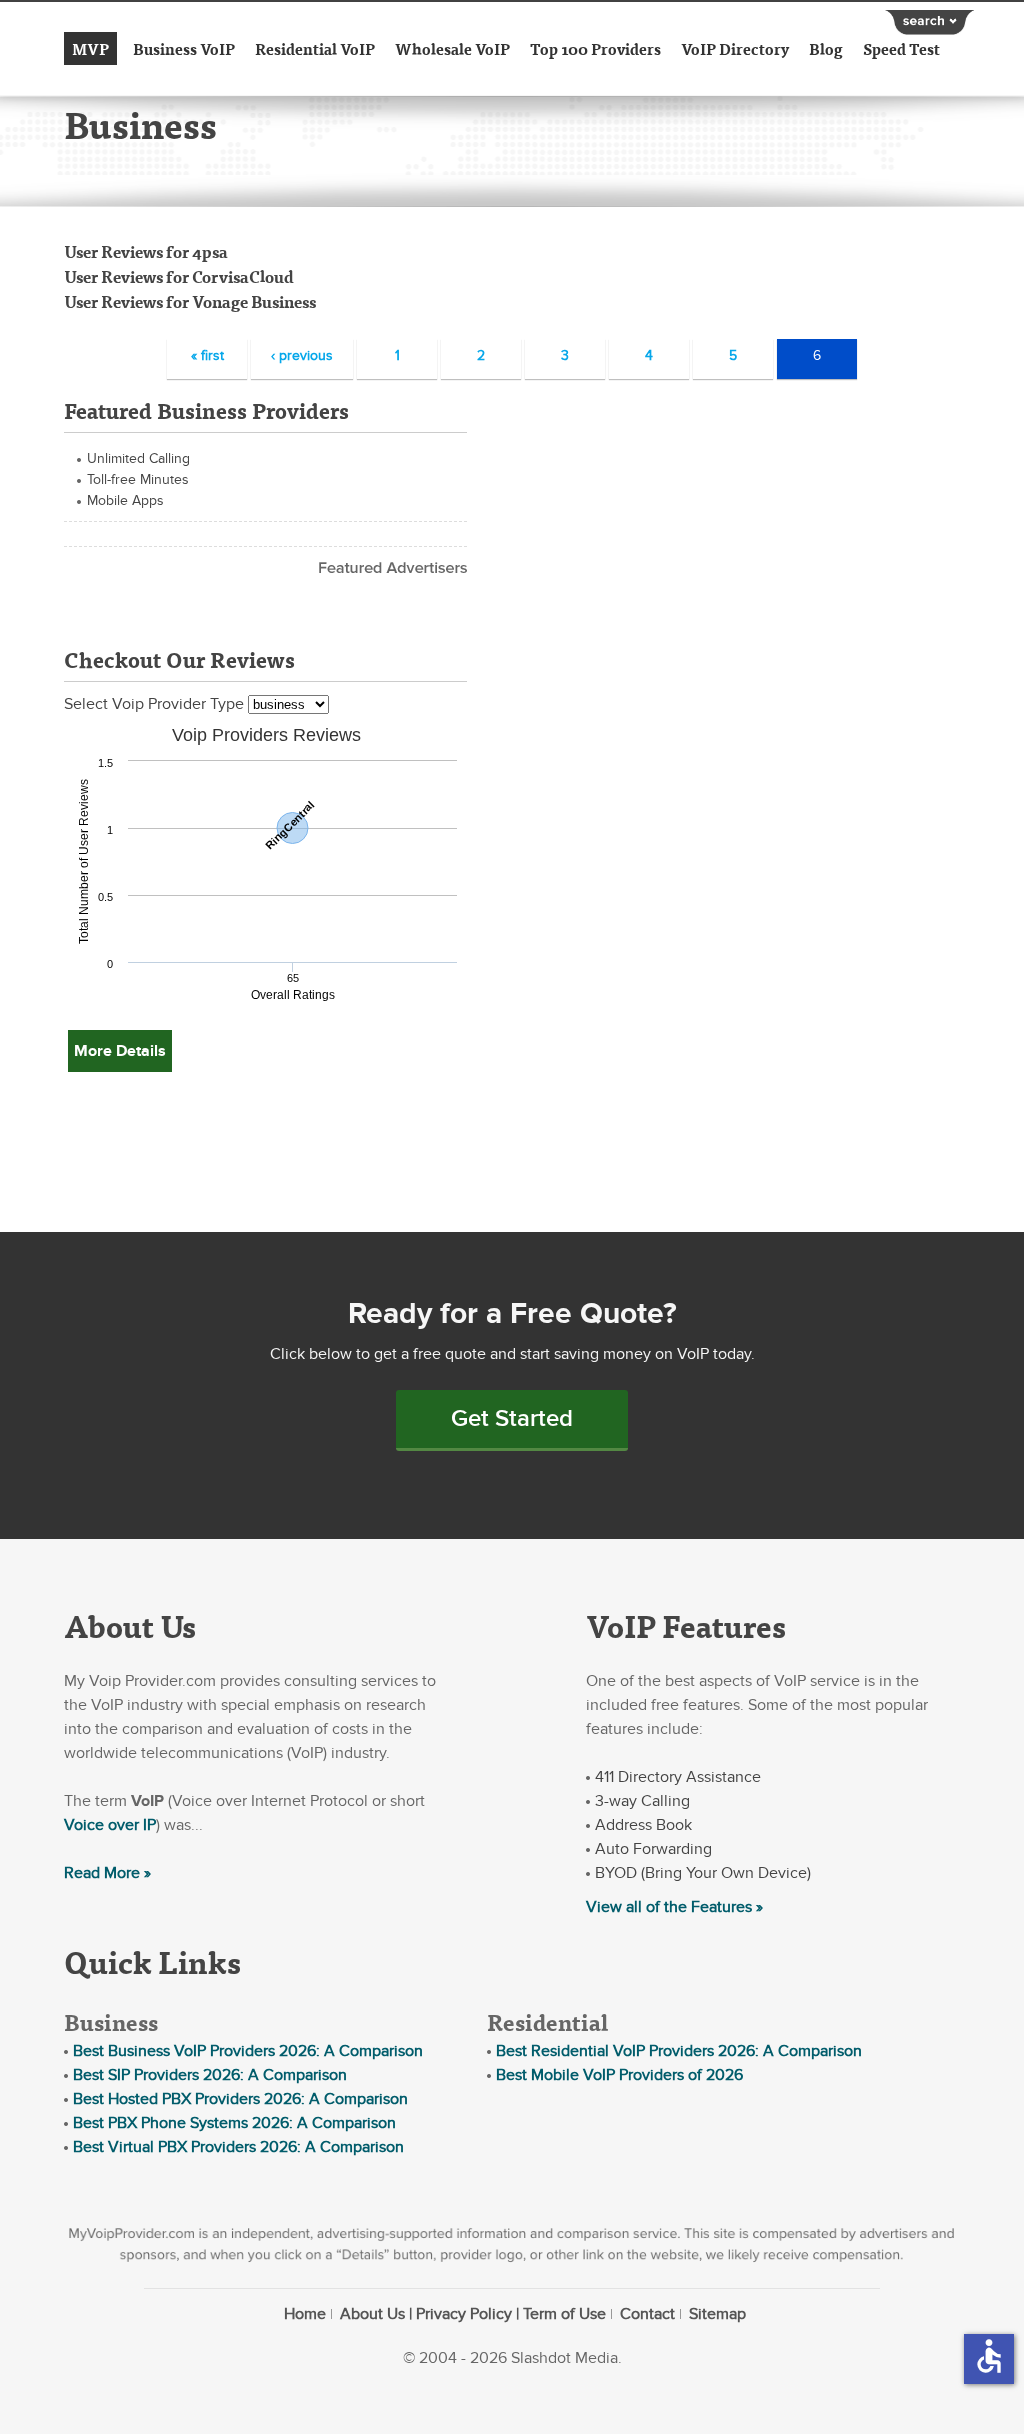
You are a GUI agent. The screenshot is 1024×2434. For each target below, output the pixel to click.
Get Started (512, 1418)
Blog (826, 48)
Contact (647, 2314)
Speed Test (901, 48)
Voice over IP (110, 1825)
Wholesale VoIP (452, 48)
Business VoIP (184, 48)
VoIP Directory (735, 48)
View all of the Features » (674, 1907)
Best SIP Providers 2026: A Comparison (210, 2075)
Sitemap (717, 2314)
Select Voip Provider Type (156, 704)
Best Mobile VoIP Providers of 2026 (619, 2075)
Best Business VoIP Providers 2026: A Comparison (248, 2051)
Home (305, 2314)
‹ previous (302, 355)
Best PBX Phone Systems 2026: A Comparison (234, 2123)
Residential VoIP (315, 48)
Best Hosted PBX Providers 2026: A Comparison (240, 2099)
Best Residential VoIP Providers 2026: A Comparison (679, 2051)
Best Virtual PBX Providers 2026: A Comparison (238, 2147)
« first (207, 355)
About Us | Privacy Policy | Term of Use (473, 2314)
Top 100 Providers (595, 48)
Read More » (107, 1873)
